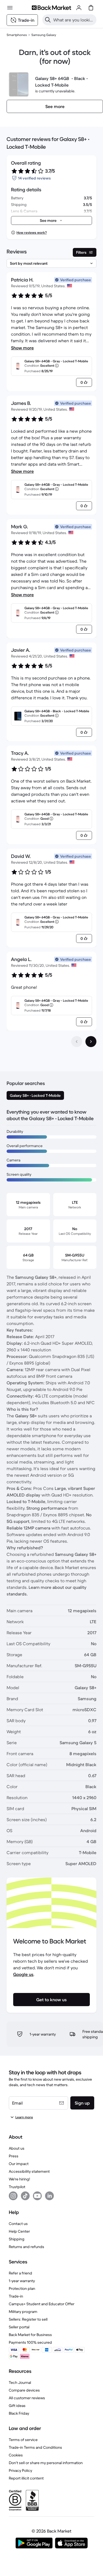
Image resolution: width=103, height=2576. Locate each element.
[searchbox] (74, 20)
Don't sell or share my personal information (46, 2463)
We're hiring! (19, 2179)
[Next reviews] (91, 1042)
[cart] (91, 8)
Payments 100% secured (30, 2342)
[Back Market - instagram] (13, 2196)
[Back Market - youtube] (37, 2196)
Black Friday (19, 2413)
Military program (23, 2312)
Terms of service (23, 2440)
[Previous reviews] (77, 1042)
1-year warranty (22, 2281)
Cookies (16, 2455)
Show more (22, 348)
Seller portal (19, 2327)
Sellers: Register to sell (28, 2319)
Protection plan (22, 2288)
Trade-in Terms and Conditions (35, 2447)
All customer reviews (27, 2398)
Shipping (17, 2239)
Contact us (18, 2224)
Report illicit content (26, 2478)
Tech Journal (20, 2382)
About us (17, 2148)
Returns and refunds (27, 2247)
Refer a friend (20, 2273)
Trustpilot (17, 2187)
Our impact (19, 2164)
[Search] (48, 20)
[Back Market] (51, 8)
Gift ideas (17, 2406)
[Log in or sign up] (79, 8)
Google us (23, 1974)
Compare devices (24, 2390)
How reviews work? (32, 232)
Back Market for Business (30, 2335)
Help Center (19, 2231)
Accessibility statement (29, 2171)
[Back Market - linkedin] (49, 2196)
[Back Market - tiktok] (25, 2196)
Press (14, 2156)
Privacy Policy (20, 2470)
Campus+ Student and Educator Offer (42, 2304)
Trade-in (16, 2296)
